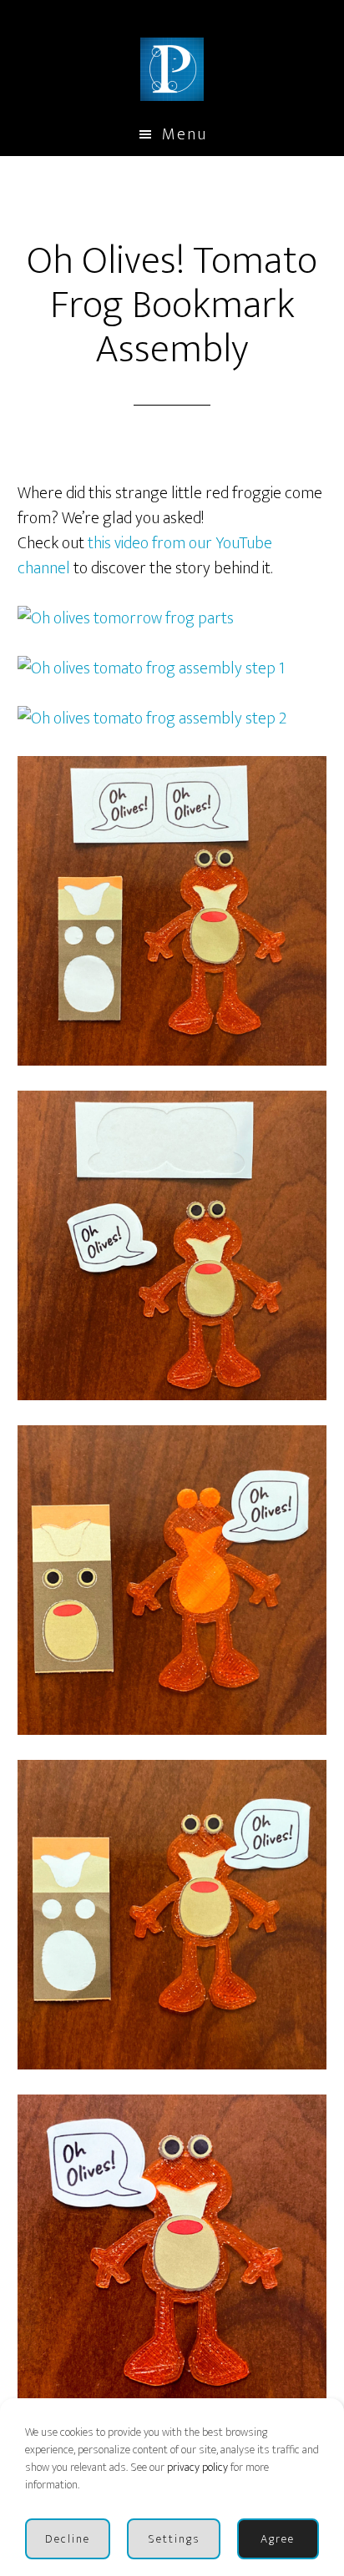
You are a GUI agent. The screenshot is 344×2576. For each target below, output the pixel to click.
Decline (68, 2539)
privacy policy (197, 2467)
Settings (174, 2539)
